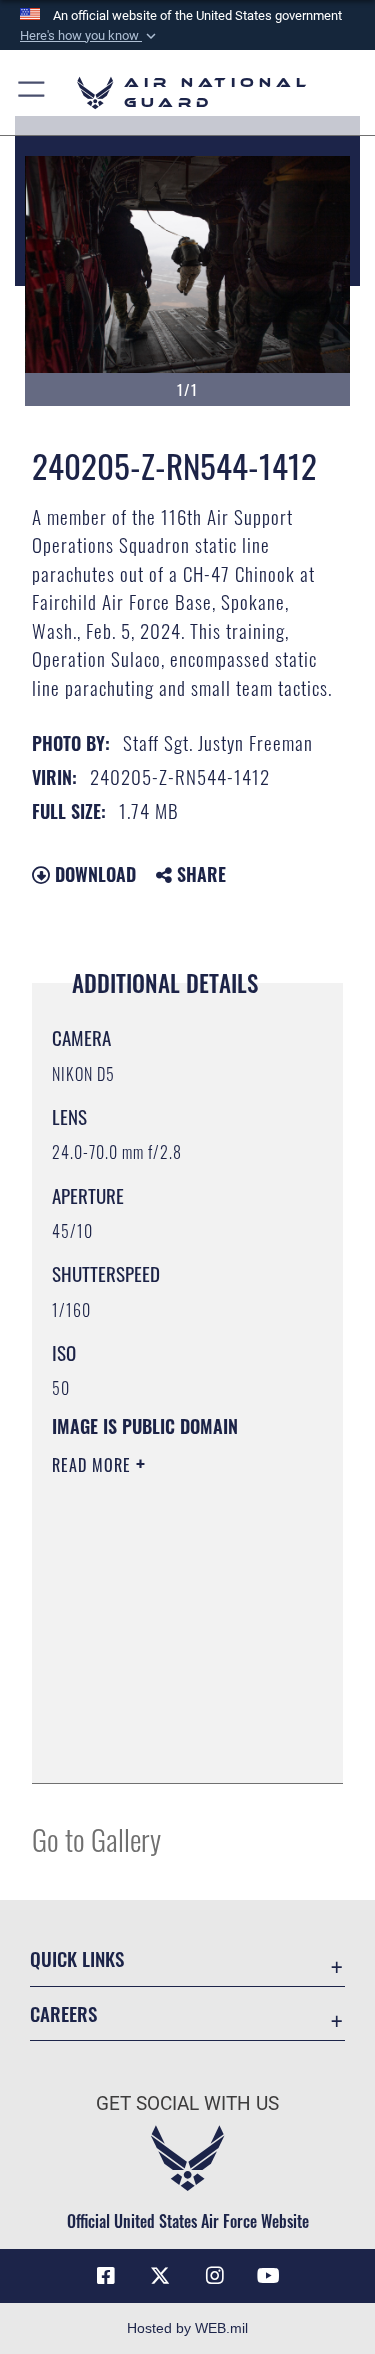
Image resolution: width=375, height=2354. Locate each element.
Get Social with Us (187, 2103)
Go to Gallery (96, 1838)
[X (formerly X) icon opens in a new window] (160, 2276)
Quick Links (77, 1958)
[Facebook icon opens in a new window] (106, 2276)
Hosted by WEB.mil (187, 2328)
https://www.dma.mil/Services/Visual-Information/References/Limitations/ (173, 1746)
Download (93, 874)
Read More (94, 1465)
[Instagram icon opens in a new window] (215, 2276)
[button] (90, 36)
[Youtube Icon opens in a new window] (269, 2276)
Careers (63, 2013)
